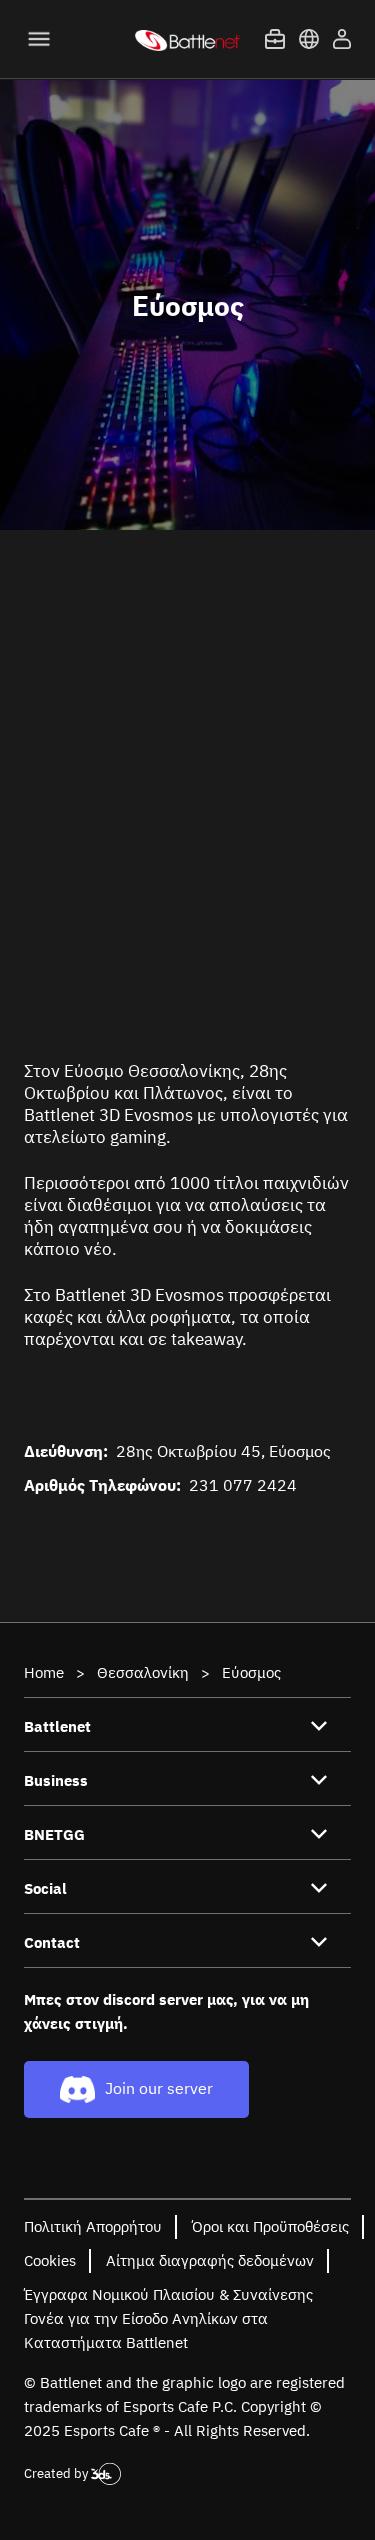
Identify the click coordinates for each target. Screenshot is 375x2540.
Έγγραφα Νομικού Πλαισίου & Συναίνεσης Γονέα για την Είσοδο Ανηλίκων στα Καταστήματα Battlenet (168, 2318)
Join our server (159, 2088)
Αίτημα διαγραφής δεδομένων (210, 2260)
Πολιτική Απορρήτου (93, 2226)
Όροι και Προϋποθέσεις (270, 2226)
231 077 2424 (243, 1485)
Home (44, 1672)
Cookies (50, 2260)
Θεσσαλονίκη (143, 1672)
